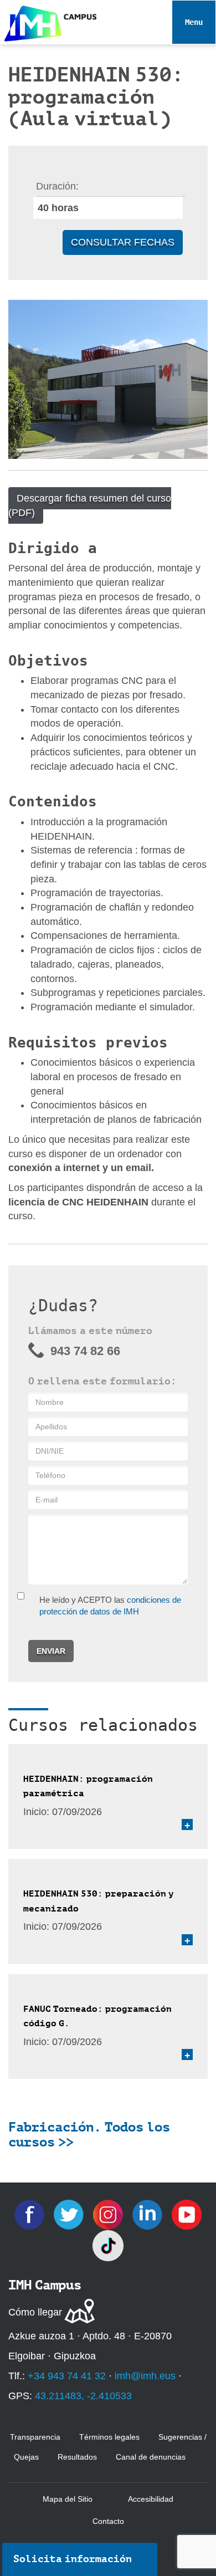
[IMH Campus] (48, 21)
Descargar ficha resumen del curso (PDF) (90, 505)
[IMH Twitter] (70, 2214)
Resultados (77, 2457)
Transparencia (35, 2437)
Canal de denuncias (151, 2457)
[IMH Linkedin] (149, 2214)
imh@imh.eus (145, 2376)
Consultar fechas (123, 242)
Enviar (51, 1651)
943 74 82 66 (85, 1351)
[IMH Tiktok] (108, 2245)
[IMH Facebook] (31, 2214)
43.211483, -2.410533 (83, 2396)
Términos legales (109, 2437)
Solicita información (73, 2559)
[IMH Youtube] (187, 2214)
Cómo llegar (35, 2312)
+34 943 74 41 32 (67, 2376)
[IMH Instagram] (109, 2214)
